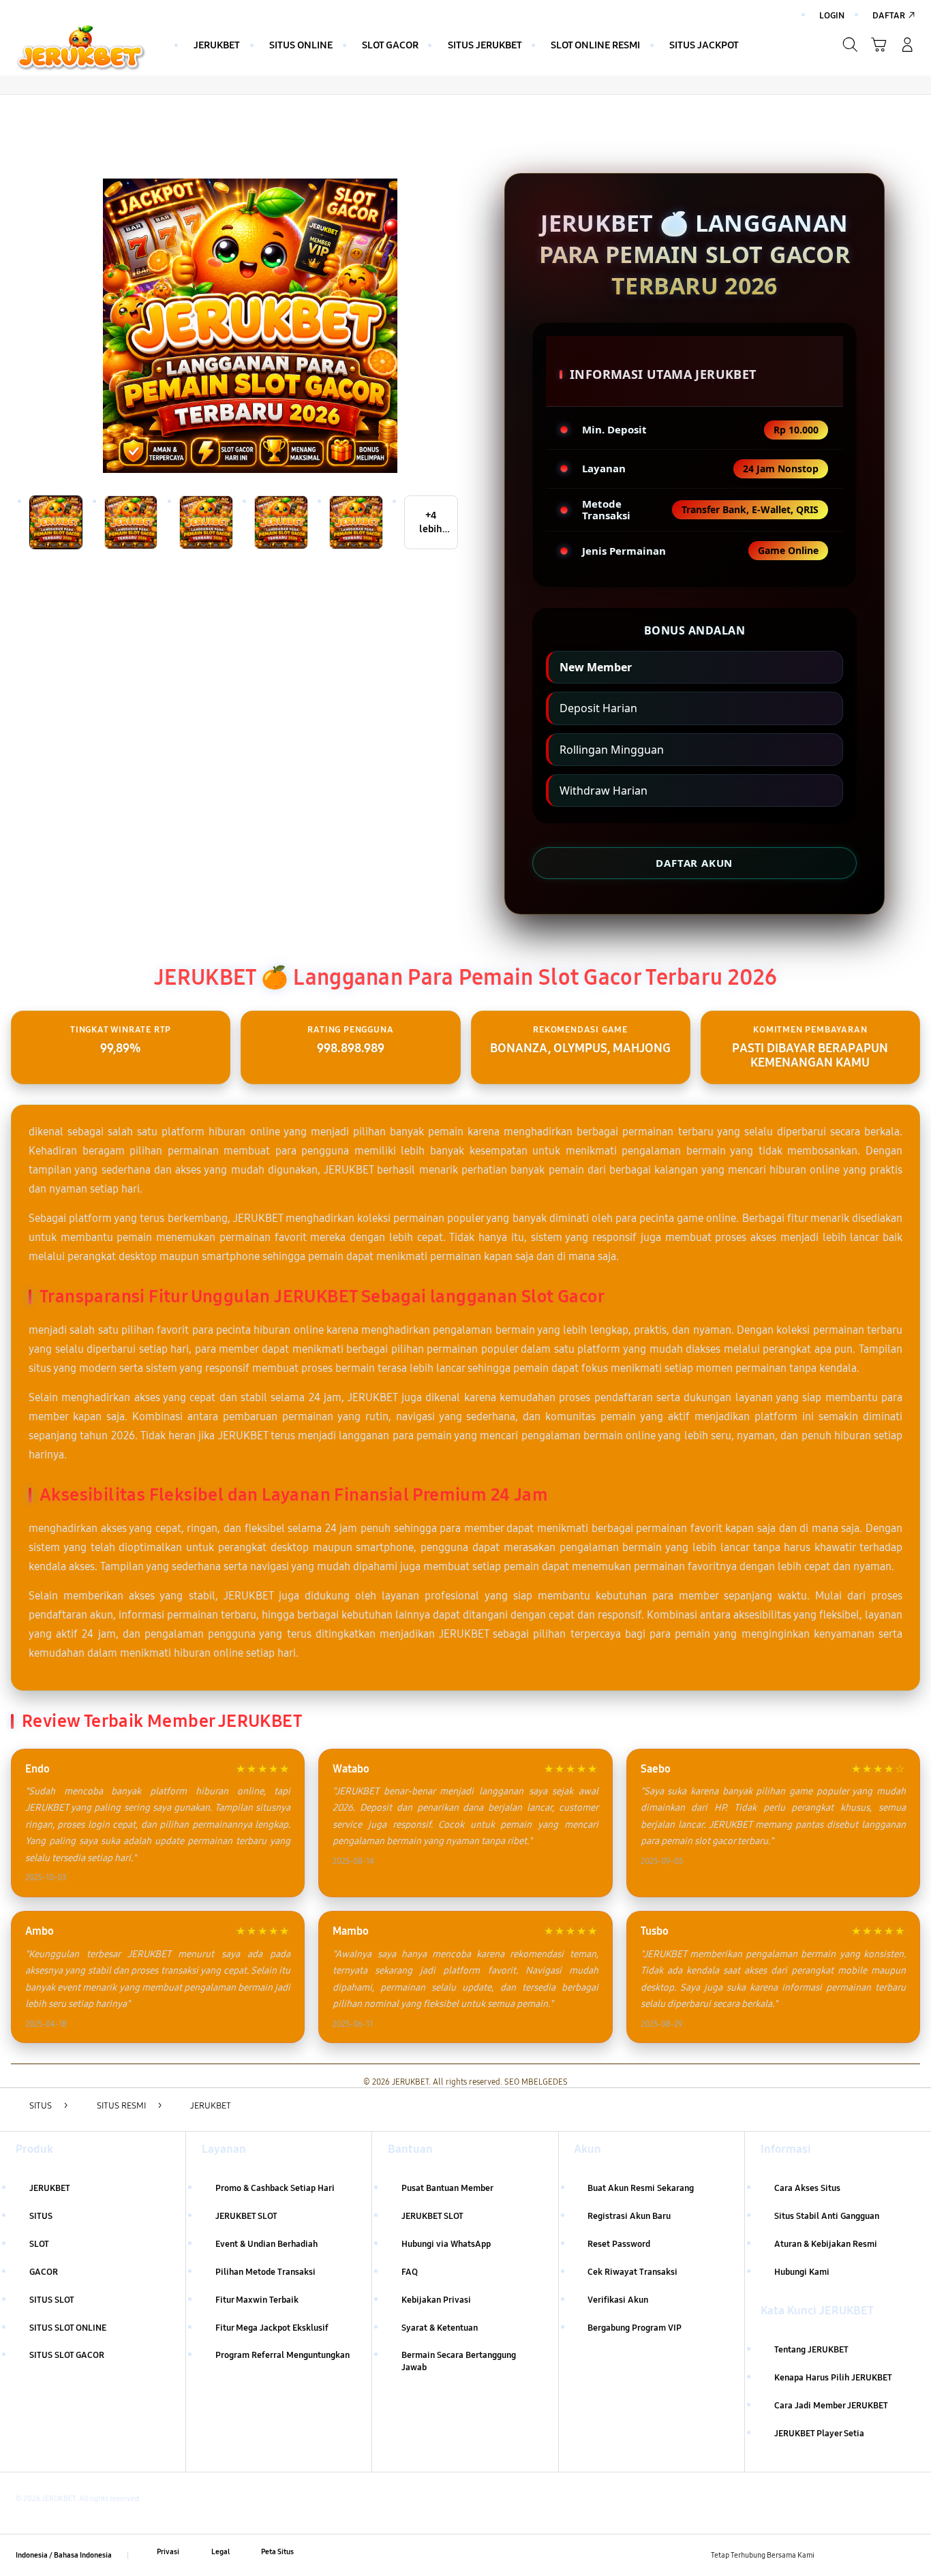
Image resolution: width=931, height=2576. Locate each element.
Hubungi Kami (802, 2272)
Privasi (168, 2551)
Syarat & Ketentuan (440, 2328)
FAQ (410, 2272)
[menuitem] (217, 46)
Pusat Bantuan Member (447, 2188)
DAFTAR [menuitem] (889, 16)
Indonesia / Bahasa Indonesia (64, 2555)
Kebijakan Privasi (436, 2300)
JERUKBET (50, 2188)
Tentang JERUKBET (811, 2350)
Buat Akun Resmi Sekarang (641, 2188)
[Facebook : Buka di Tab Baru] (833, 2552)
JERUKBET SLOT (246, 2216)
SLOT (39, 2244)
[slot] (81, 48)
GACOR (44, 2272)
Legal (220, 2551)
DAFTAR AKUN (694, 863)
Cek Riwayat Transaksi (632, 2272)
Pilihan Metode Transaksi (265, 2272)
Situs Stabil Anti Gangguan (827, 2216)
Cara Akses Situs (807, 2188)
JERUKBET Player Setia (819, 2434)
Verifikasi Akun (618, 2300)
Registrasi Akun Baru (629, 2216)
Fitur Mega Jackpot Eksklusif (272, 2328)
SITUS (41, 2216)
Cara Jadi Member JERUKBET (831, 2406)
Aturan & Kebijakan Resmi (826, 2244)
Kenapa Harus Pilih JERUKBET (833, 2378)
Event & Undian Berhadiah (266, 2244)
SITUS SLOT (52, 2300)
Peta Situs (277, 2551)
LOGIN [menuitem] (832, 16)
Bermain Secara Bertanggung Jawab (459, 2361)
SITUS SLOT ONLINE (68, 2328)
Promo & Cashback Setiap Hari (275, 2188)
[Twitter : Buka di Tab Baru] (858, 2552)
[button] (879, 45)
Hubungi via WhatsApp (446, 2244)
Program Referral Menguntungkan (283, 2355)
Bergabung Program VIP (635, 2328)
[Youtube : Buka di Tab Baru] (907, 2552)
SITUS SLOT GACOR (67, 2355)
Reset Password (619, 2244)
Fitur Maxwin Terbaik (257, 2300)
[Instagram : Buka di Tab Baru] (882, 2552)
